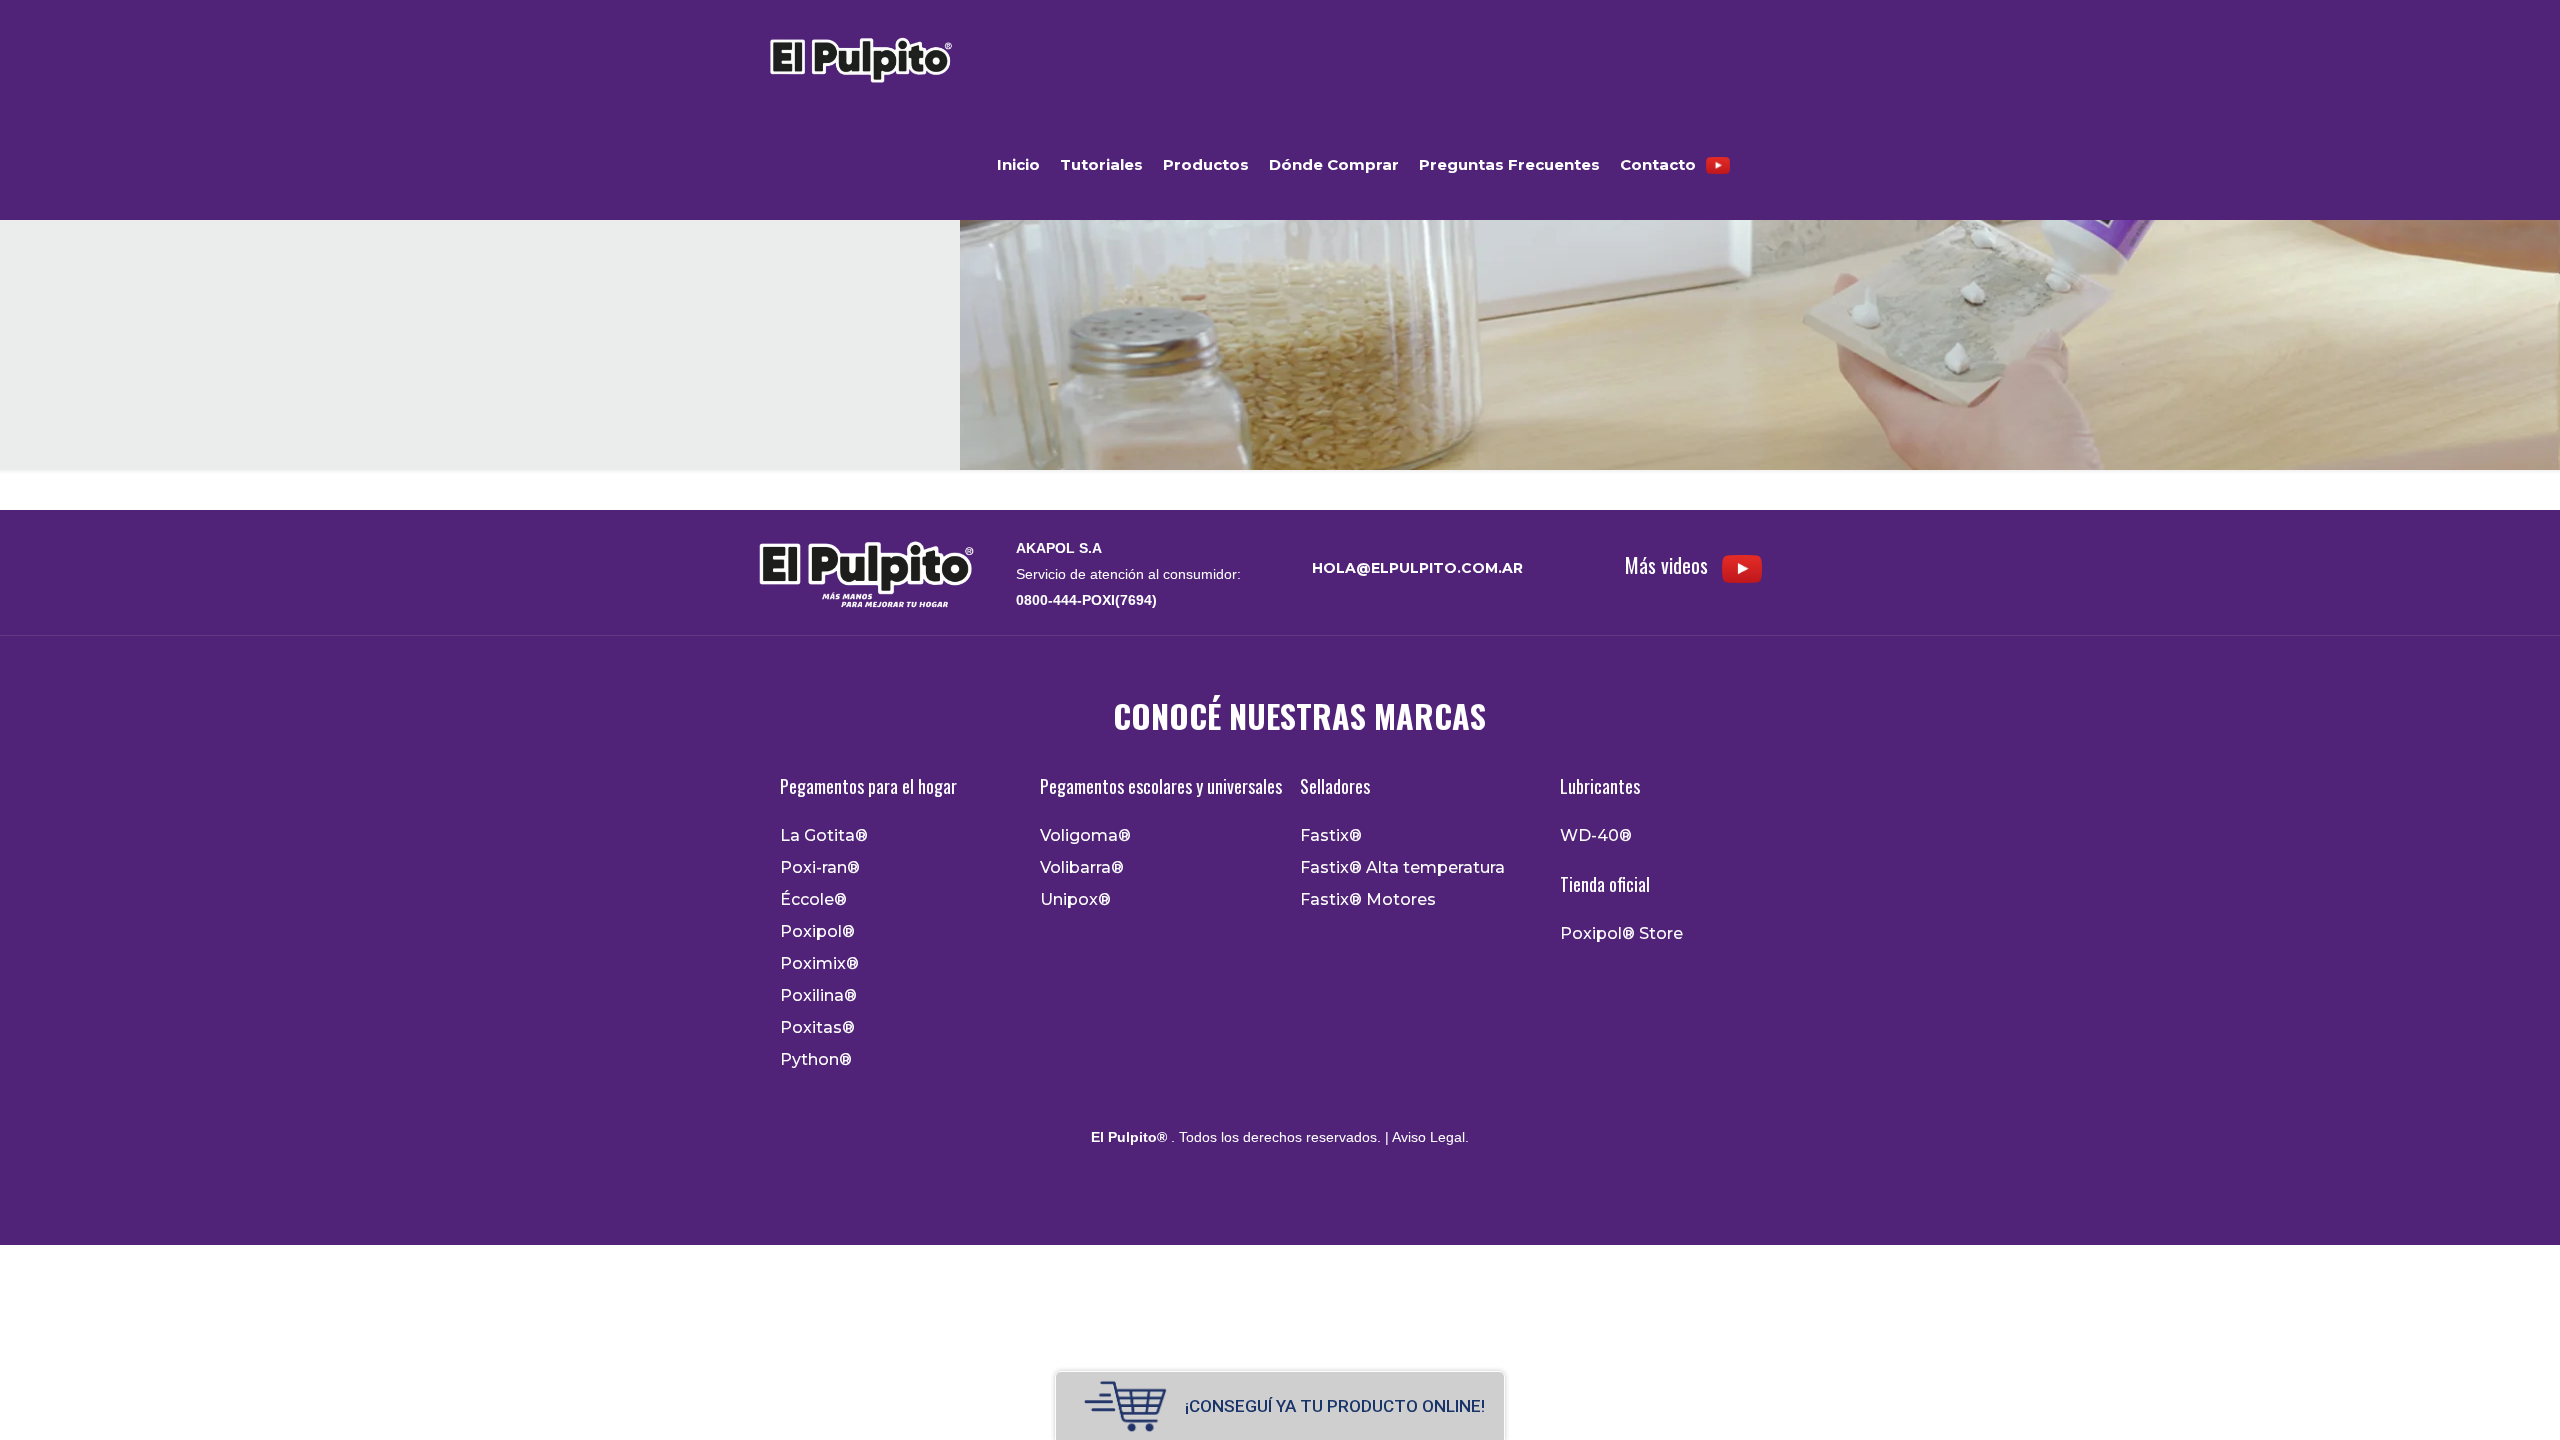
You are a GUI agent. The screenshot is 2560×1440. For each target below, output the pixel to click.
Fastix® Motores (1368, 900)
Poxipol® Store (1621, 934)
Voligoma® (1085, 836)
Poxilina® (818, 996)
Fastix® (1331, 836)
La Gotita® (824, 836)
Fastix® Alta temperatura (1402, 868)
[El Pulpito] (859, 55)
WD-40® (1596, 836)
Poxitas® (817, 1028)
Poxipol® (817, 932)
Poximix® (819, 964)
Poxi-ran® (820, 868)
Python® (816, 1060)
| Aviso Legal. (1425, 1137)
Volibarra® (1082, 868)
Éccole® (813, 900)
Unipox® (1075, 900)
